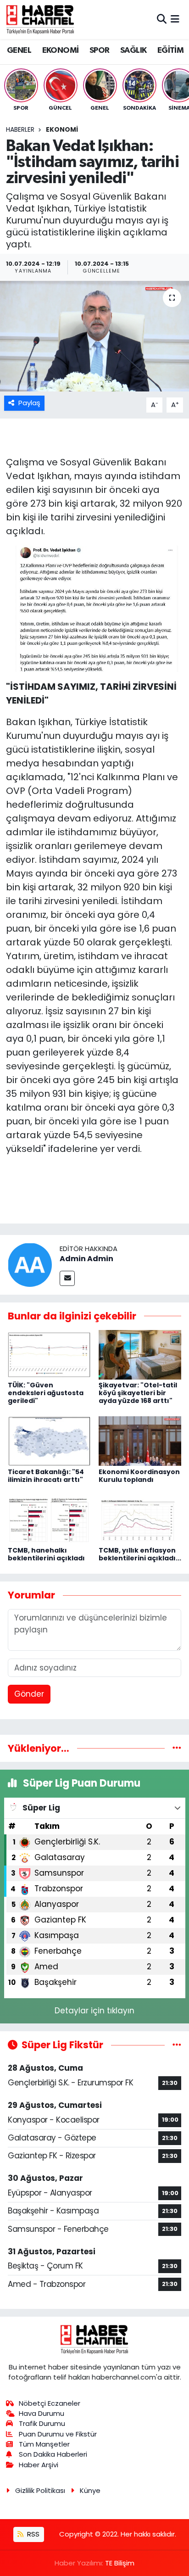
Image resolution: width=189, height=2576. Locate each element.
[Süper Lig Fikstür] (177, 2045)
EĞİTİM (170, 50)
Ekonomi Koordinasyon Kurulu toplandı (139, 1476)
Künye (90, 2490)
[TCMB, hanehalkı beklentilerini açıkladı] (49, 1520)
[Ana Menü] (175, 19)
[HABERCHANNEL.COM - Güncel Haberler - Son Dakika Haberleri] (40, 19)
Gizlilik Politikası (40, 2490)
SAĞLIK (133, 50)
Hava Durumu (42, 2413)
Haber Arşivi (39, 2465)
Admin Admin (86, 1259)
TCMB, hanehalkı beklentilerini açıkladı (46, 1554)
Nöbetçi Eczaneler (50, 2403)
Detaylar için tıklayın (94, 2011)
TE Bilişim (120, 2563)
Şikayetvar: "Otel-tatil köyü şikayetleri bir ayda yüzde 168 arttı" (138, 1393)
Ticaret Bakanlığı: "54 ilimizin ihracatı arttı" (46, 1476)
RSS (32, 2534)
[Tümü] (177, 1748)
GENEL (19, 50)
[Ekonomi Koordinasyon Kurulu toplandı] (140, 1441)
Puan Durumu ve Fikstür (58, 2434)
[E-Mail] (67, 1278)
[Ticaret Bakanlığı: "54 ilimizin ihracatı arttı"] (49, 1441)
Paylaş (29, 403)
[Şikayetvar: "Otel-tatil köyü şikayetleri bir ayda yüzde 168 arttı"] (140, 1354)
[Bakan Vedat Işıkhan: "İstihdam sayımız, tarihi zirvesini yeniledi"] (94, 336)
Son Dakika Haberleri (53, 2454)
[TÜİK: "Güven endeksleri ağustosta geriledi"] (49, 1354)
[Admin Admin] (30, 1264)
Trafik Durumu (42, 2423)
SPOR (100, 50)
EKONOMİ (61, 50)
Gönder (29, 1694)
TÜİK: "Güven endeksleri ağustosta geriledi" (46, 1393)
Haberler (20, 129)
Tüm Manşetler (44, 2444)
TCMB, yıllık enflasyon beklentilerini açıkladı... (140, 1554)
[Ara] (162, 19)
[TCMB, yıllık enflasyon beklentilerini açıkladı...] (140, 1520)
